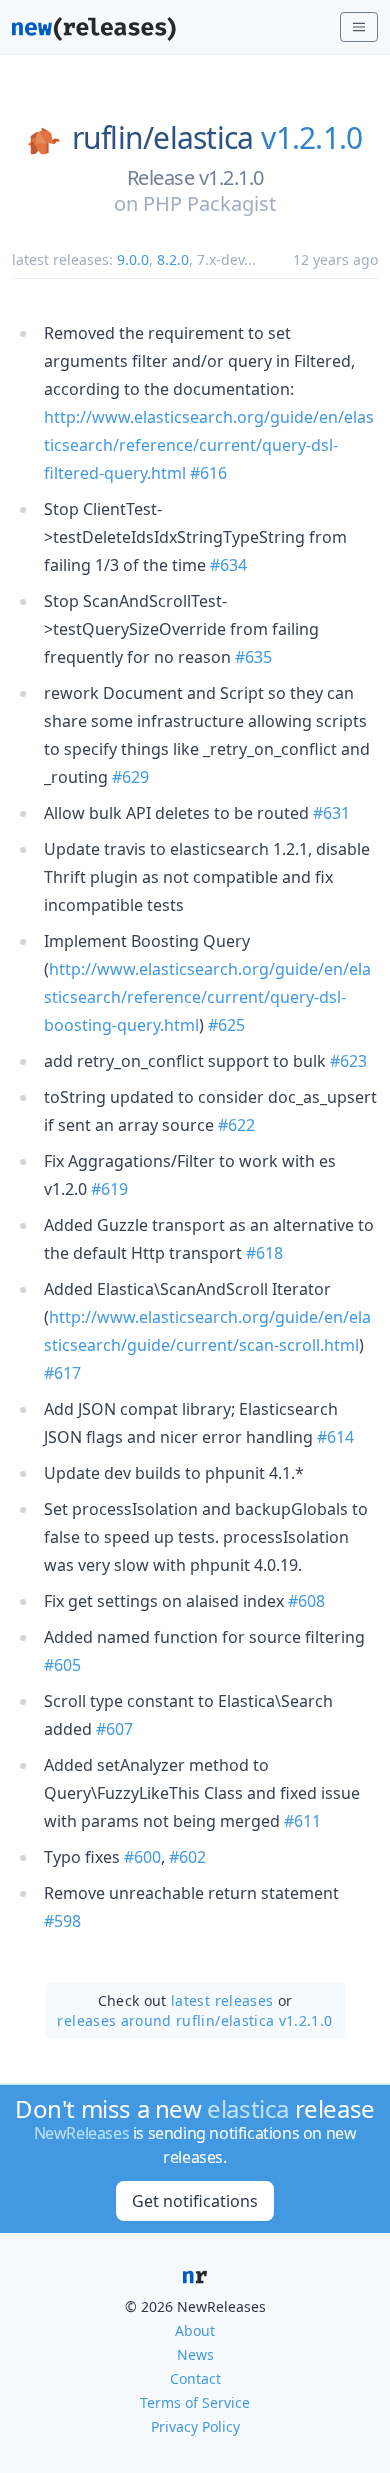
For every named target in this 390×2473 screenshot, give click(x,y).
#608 (306, 1601)
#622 (236, 1125)
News (195, 2354)
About (195, 2330)
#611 (302, 1821)
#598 (62, 1921)
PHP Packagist (209, 203)
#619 (109, 1189)
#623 (348, 1061)
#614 (335, 1437)
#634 (228, 565)
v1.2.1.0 (311, 138)
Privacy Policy (195, 2426)
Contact (195, 2378)
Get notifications (195, 2201)
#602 (187, 1857)
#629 (130, 777)
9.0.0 (133, 259)
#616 (208, 473)
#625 (226, 1025)
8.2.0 (173, 259)
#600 (142, 1857)
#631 (331, 813)
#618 (264, 1253)
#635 (253, 657)
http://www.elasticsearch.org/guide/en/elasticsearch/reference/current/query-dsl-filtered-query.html (209, 445)
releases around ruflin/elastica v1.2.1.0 (194, 2020)
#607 (114, 1729)
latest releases (222, 2000)
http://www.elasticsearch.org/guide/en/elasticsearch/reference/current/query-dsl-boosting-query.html (207, 997)
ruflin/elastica (163, 138)
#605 (62, 1665)
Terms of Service (195, 2402)
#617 (62, 1373)
